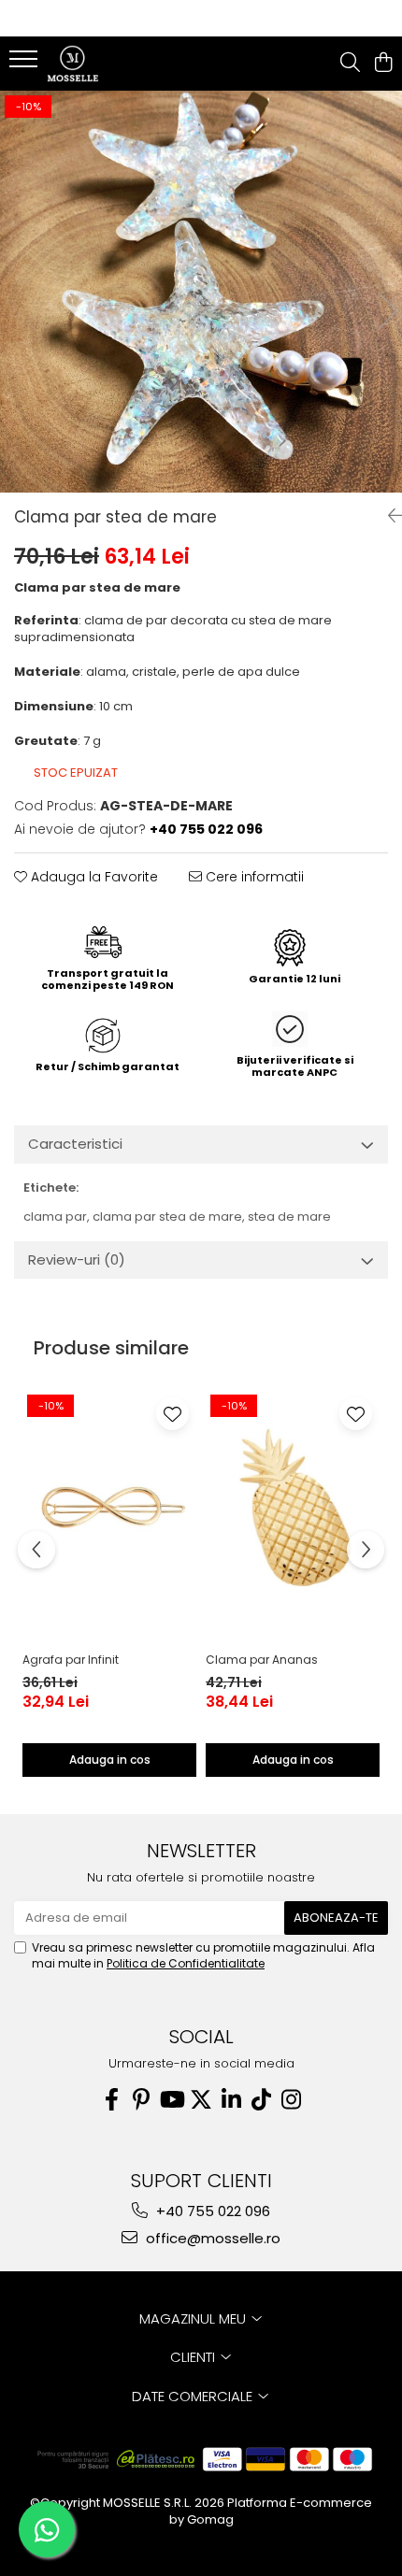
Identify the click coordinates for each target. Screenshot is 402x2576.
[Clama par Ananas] (293, 1507)
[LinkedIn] (231, 2100)
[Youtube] (171, 2100)
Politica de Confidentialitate (186, 1963)
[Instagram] (291, 2100)
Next (387, 311)
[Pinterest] (141, 2100)
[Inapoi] (388, 516)
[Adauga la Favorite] (172, 1414)
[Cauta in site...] (350, 64)
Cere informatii (253, 877)
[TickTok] (261, 2100)
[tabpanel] (201, 292)
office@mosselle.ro (211, 2238)
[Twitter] (201, 2100)
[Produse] (26, 64)
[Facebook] (111, 2100)
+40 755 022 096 (211, 2211)
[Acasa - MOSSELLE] (122, 64)
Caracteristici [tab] (75, 1144)
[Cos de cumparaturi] (383, 64)
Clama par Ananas (262, 1660)
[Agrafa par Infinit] (109, 1507)
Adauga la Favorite (93, 877)
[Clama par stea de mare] (201, 292)
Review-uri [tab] (77, 1259)
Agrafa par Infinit (71, 1660)
